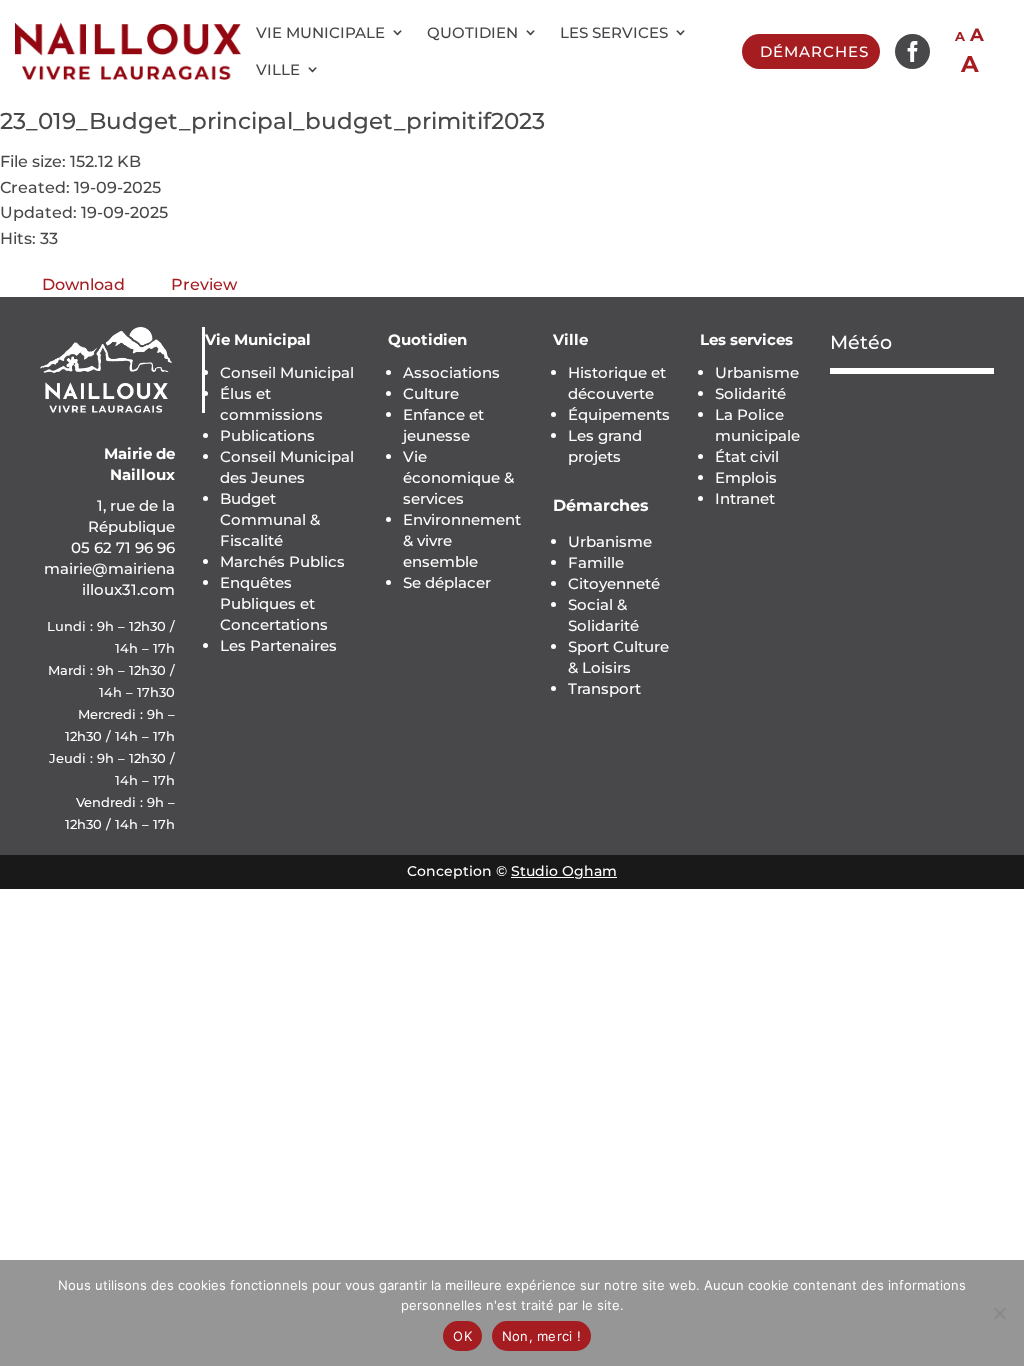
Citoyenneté (614, 583)
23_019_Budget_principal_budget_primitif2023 (272, 121)
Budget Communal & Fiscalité (270, 519)
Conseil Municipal (287, 372)
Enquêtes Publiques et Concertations (274, 603)
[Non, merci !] (999, 1313)
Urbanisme (610, 541)
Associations (451, 372)
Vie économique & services (458, 477)
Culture (431, 393)
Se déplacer (447, 582)
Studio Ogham (564, 871)
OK (462, 1336)
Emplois (746, 477)
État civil (747, 456)
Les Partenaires (278, 645)
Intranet (745, 498)
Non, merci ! (541, 1336)
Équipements (619, 414)
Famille (596, 562)
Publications (267, 435)
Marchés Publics (282, 561)
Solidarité (750, 393)
